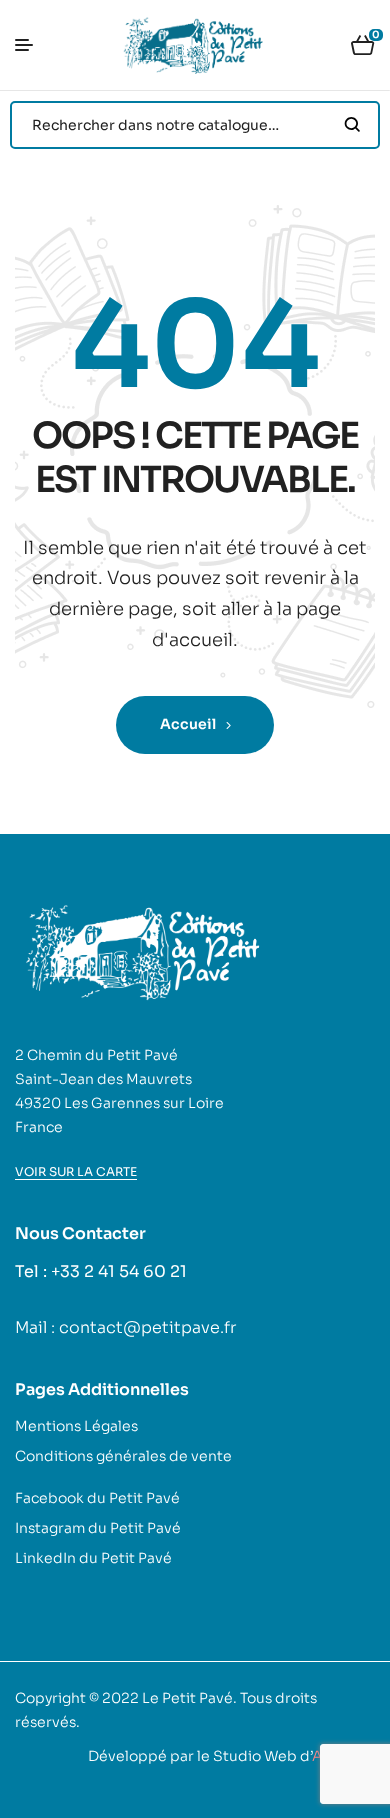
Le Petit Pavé (187, 1698)
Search (352, 125)
